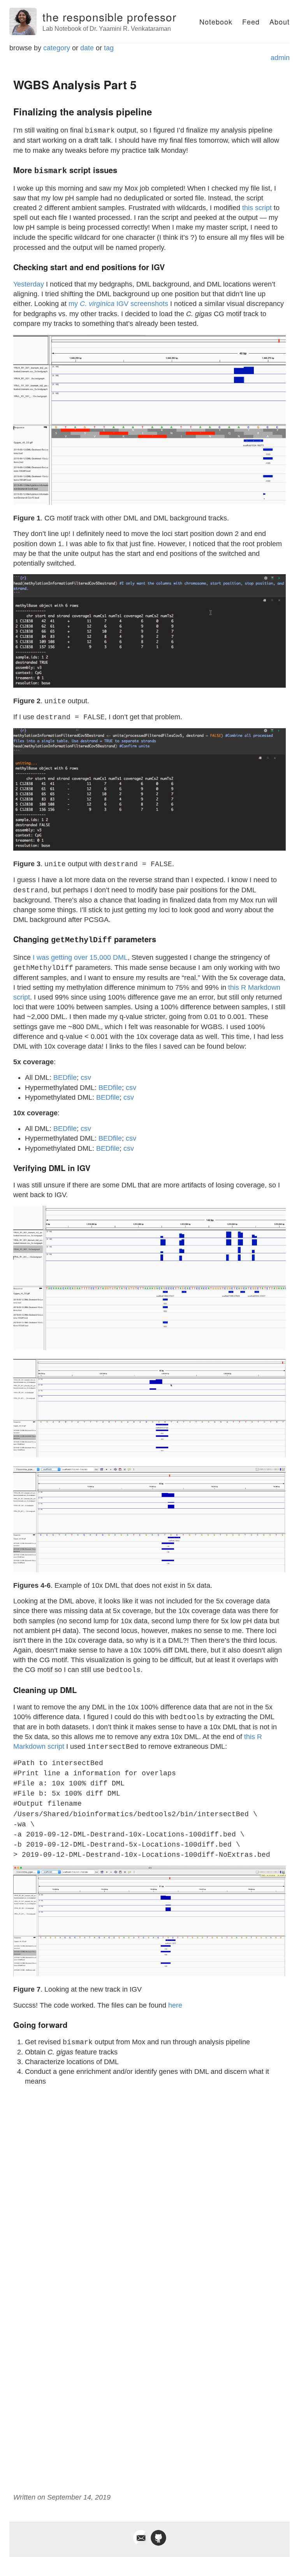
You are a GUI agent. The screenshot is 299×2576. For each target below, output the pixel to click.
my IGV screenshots (118, 304)
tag (109, 48)
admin (280, 58)
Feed (251, 21)
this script (257, 208)
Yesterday (29, 284)
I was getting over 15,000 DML (80, 957)
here (175, 2005)
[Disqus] (149, 2190)
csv (86, 1077)
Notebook (216, 21)
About (280, 21)
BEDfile (65, 1077)
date (87, 48)
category (57, 48)
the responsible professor (109, 17)
